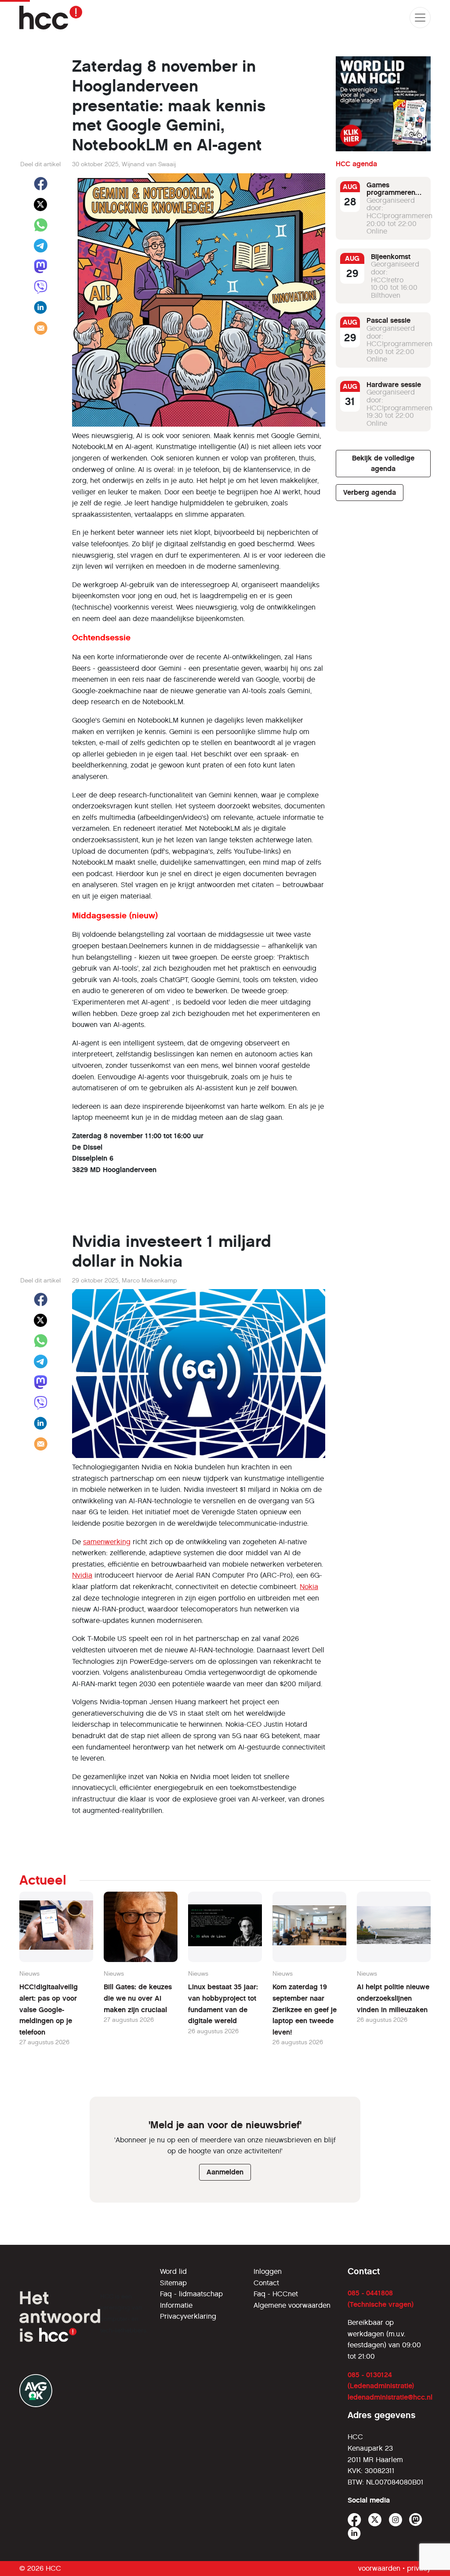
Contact (266, 2283)
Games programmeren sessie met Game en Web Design (395, 197)
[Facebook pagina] (354, 2520)
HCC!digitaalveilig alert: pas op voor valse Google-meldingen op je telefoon (49, 2009)
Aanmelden (225, 2172)
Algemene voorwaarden (292, 2305)
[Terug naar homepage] (51, 18)
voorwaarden (379, 2568)
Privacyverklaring (188, 2316)
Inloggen (268, 2271)
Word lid (173, 2271)
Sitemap (173, 2283)
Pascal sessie (388, 320)
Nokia (309, 1587)
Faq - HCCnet (276, 2294)
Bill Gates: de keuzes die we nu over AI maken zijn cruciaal (138, 1998)
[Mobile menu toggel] (420, 18)
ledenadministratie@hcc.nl (390, 2397)
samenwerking (107, 1542)
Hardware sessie (394, 385)
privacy (419, 2568)
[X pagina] (375, 2520)
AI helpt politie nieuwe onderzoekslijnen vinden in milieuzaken (393, 1998)
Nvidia (82, 1575)
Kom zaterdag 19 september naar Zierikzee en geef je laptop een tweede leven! (305, 2009)
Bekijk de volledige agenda (383, 463)
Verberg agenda (370, 492)
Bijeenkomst (391, 257)
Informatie (176, 2305)
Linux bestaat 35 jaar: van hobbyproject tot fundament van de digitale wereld (223, 2004)
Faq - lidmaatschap (191, 2294)
